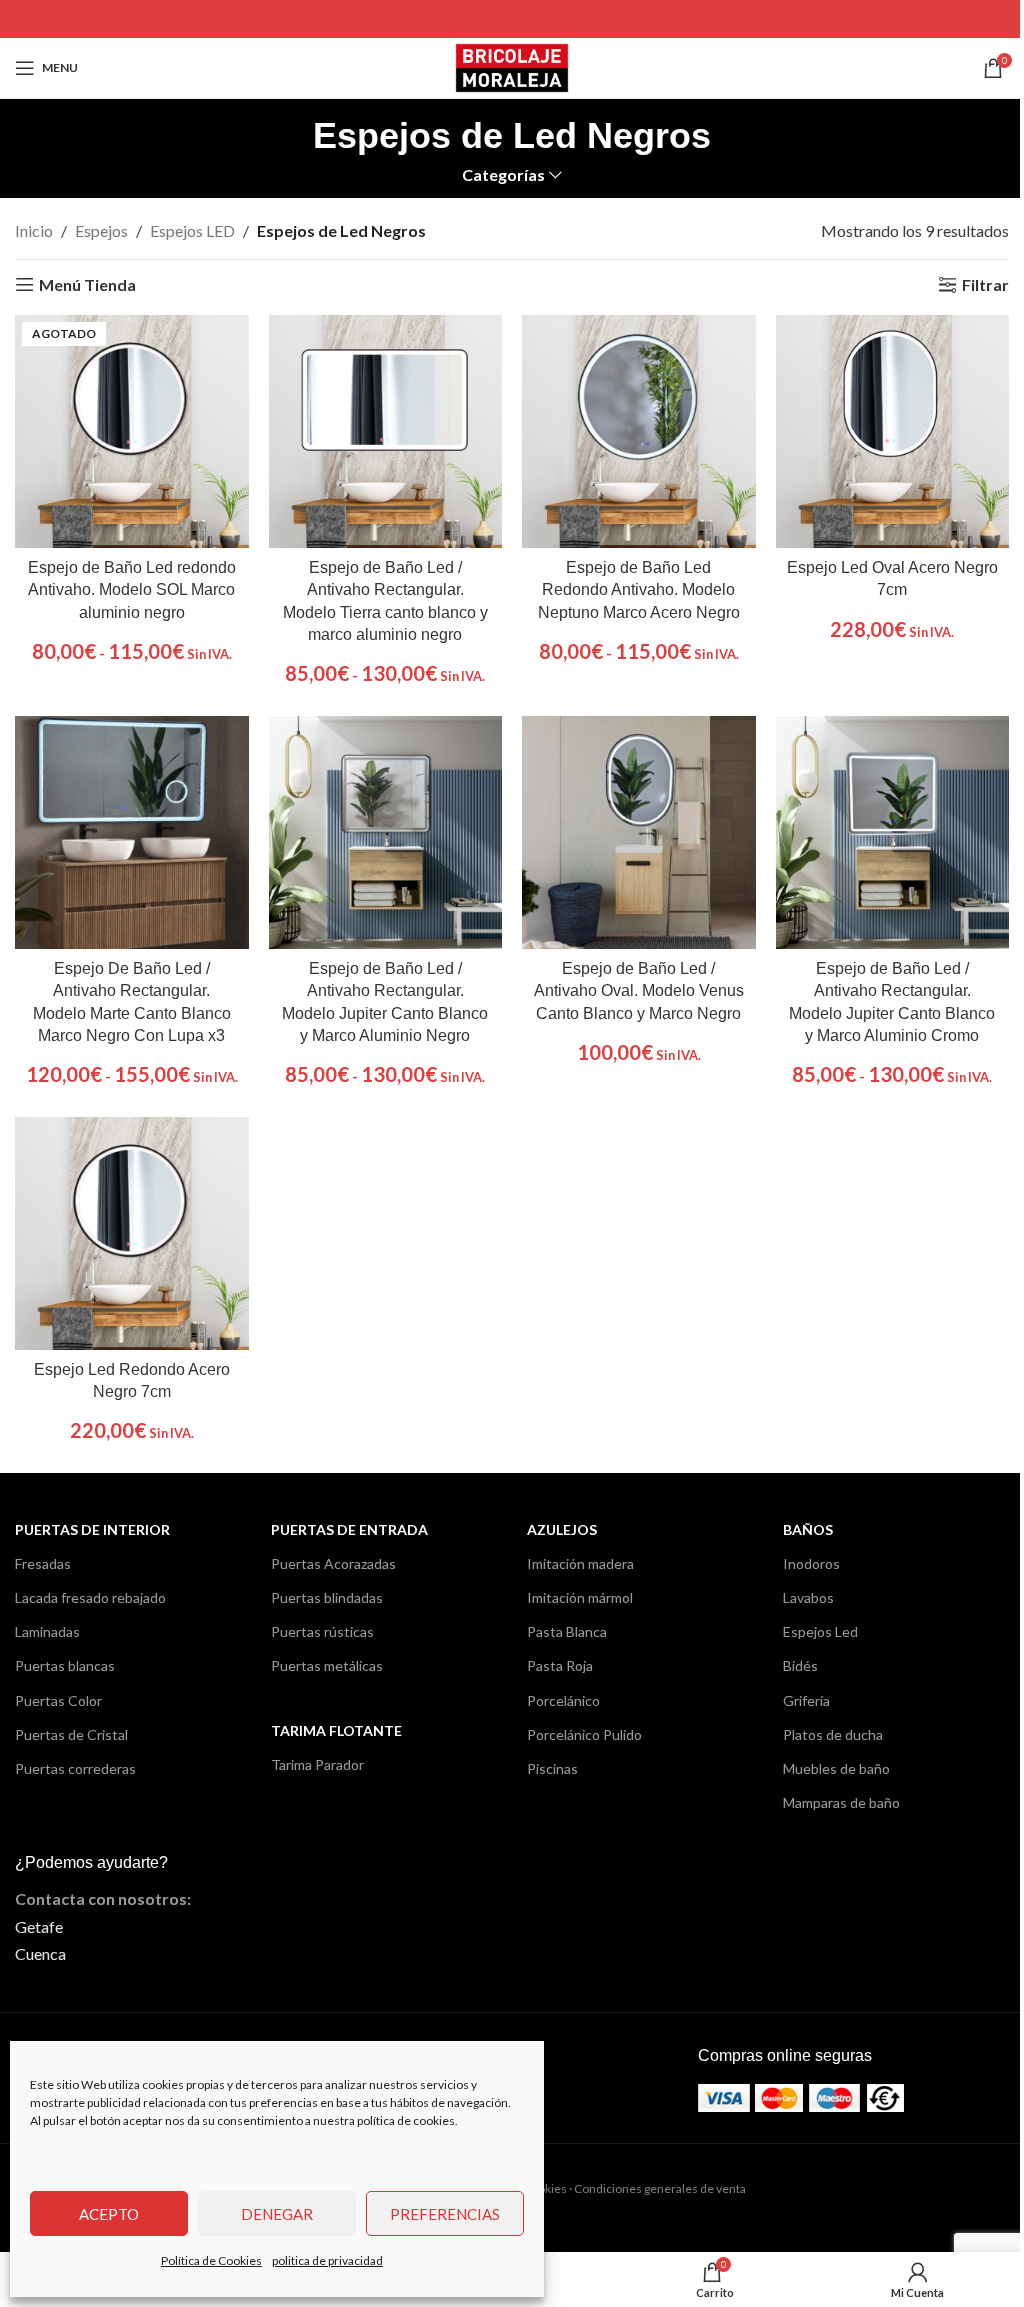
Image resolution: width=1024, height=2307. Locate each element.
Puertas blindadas (327, 1597)
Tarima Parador (317, 1764)
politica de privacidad (327, 2260)
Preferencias (445, 2214)
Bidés (800, 1665)
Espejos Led (820, 1631)
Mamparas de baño (841, 1802)
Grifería (806, 1700)
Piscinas (552, 1768)
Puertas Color (58, 1700)
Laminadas (47, 1631)
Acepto (109, 2214)
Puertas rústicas (322, 1631)
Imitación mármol (580, 1597)
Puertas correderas (75, 1768)
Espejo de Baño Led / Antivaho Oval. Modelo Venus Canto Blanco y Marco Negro (639, 991)
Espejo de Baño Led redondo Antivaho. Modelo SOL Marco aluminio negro (132, 590)
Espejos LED (192, 230)
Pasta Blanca (567, 1631)
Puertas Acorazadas (333, 1563)
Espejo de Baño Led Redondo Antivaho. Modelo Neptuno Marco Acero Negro (639, 590)
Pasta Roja (560, 1665)
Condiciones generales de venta (660, 2188)
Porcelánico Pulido (584, 1734)
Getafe (39, 1926)
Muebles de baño (836, 1768)
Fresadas (43, 1563)
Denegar (277, 2214)
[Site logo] (511, 65)
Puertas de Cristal (71, 1734)
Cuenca (40, 1953)
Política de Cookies (211, 2260)
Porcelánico (563, 1700)
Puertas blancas (65, 1665)
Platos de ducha (833, 1734)
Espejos (101, 230)
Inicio (34, 230)
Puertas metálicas (327, 1665)
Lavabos (808, 1597)
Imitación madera (580, 1563)
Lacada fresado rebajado (90, 1597)
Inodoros (811, 1563)
